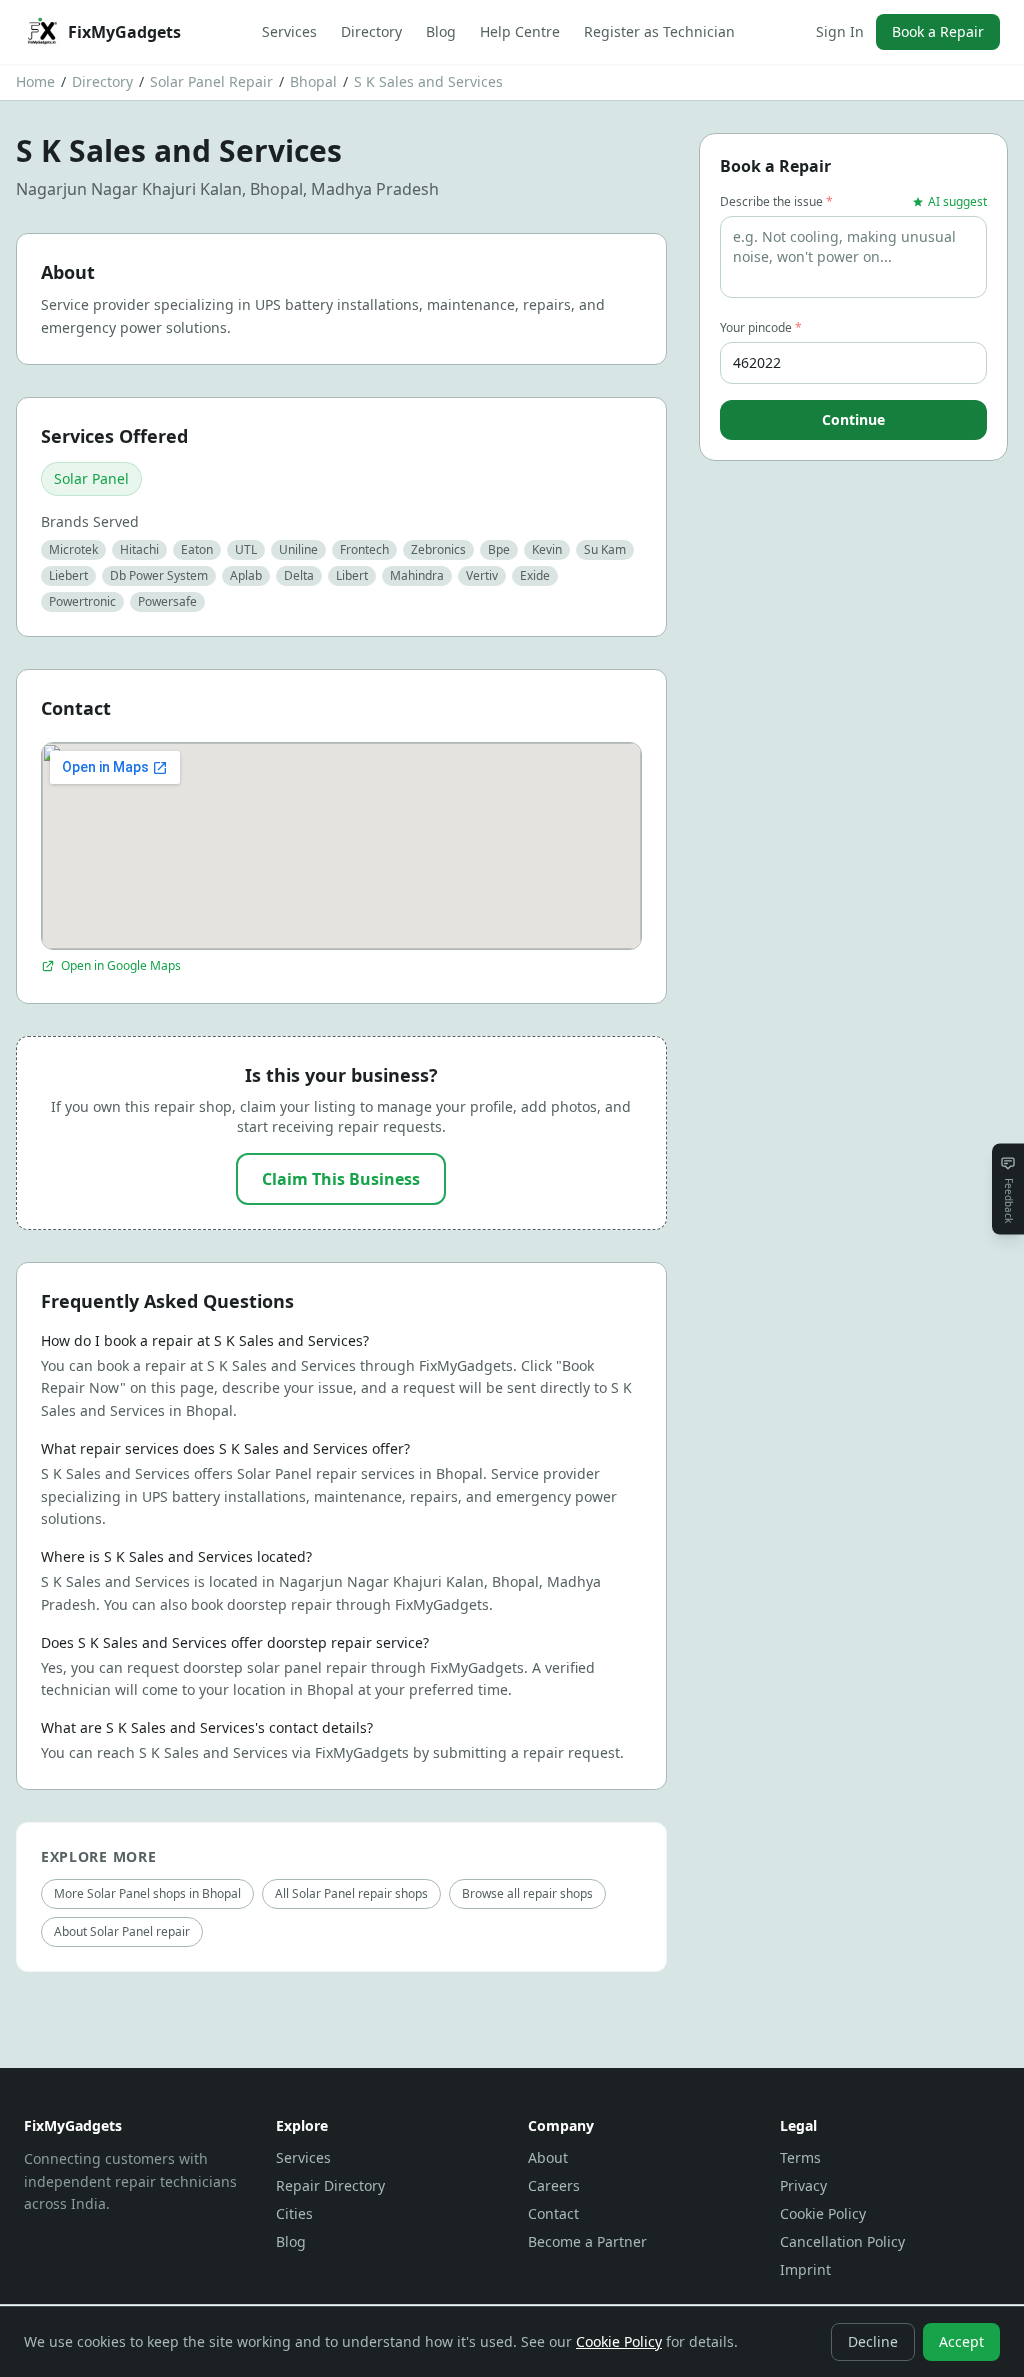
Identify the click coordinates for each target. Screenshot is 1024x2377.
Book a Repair (938, 31)
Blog (441, 31)
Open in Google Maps (121, 966)
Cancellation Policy (842, 2241)
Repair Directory (330, 2185)
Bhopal (313, 81)
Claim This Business (341, 1179)
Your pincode (761, 328)
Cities (294, 2213)
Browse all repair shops (527, 1893)
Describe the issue (776, 202)
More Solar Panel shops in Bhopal (147, 1893)
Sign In (840, 31)
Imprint (805, 2269)
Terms (800, 2157)
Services (289, 31)
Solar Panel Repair (211, 81)
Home (35, 81)
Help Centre (520, 31)
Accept (961, 2341)
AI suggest (957, 202)
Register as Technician (659, 31)
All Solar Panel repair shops (351, 1893)
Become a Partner (587, 2241)
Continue (853, 419)
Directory (371, 31)
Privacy (803, 2185)
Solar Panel (91, 478)
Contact (553, 2213)
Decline (873, 2341)
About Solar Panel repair (122, 1931)
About (548, 2157)
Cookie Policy (823, 2213)
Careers (554, 2185)
